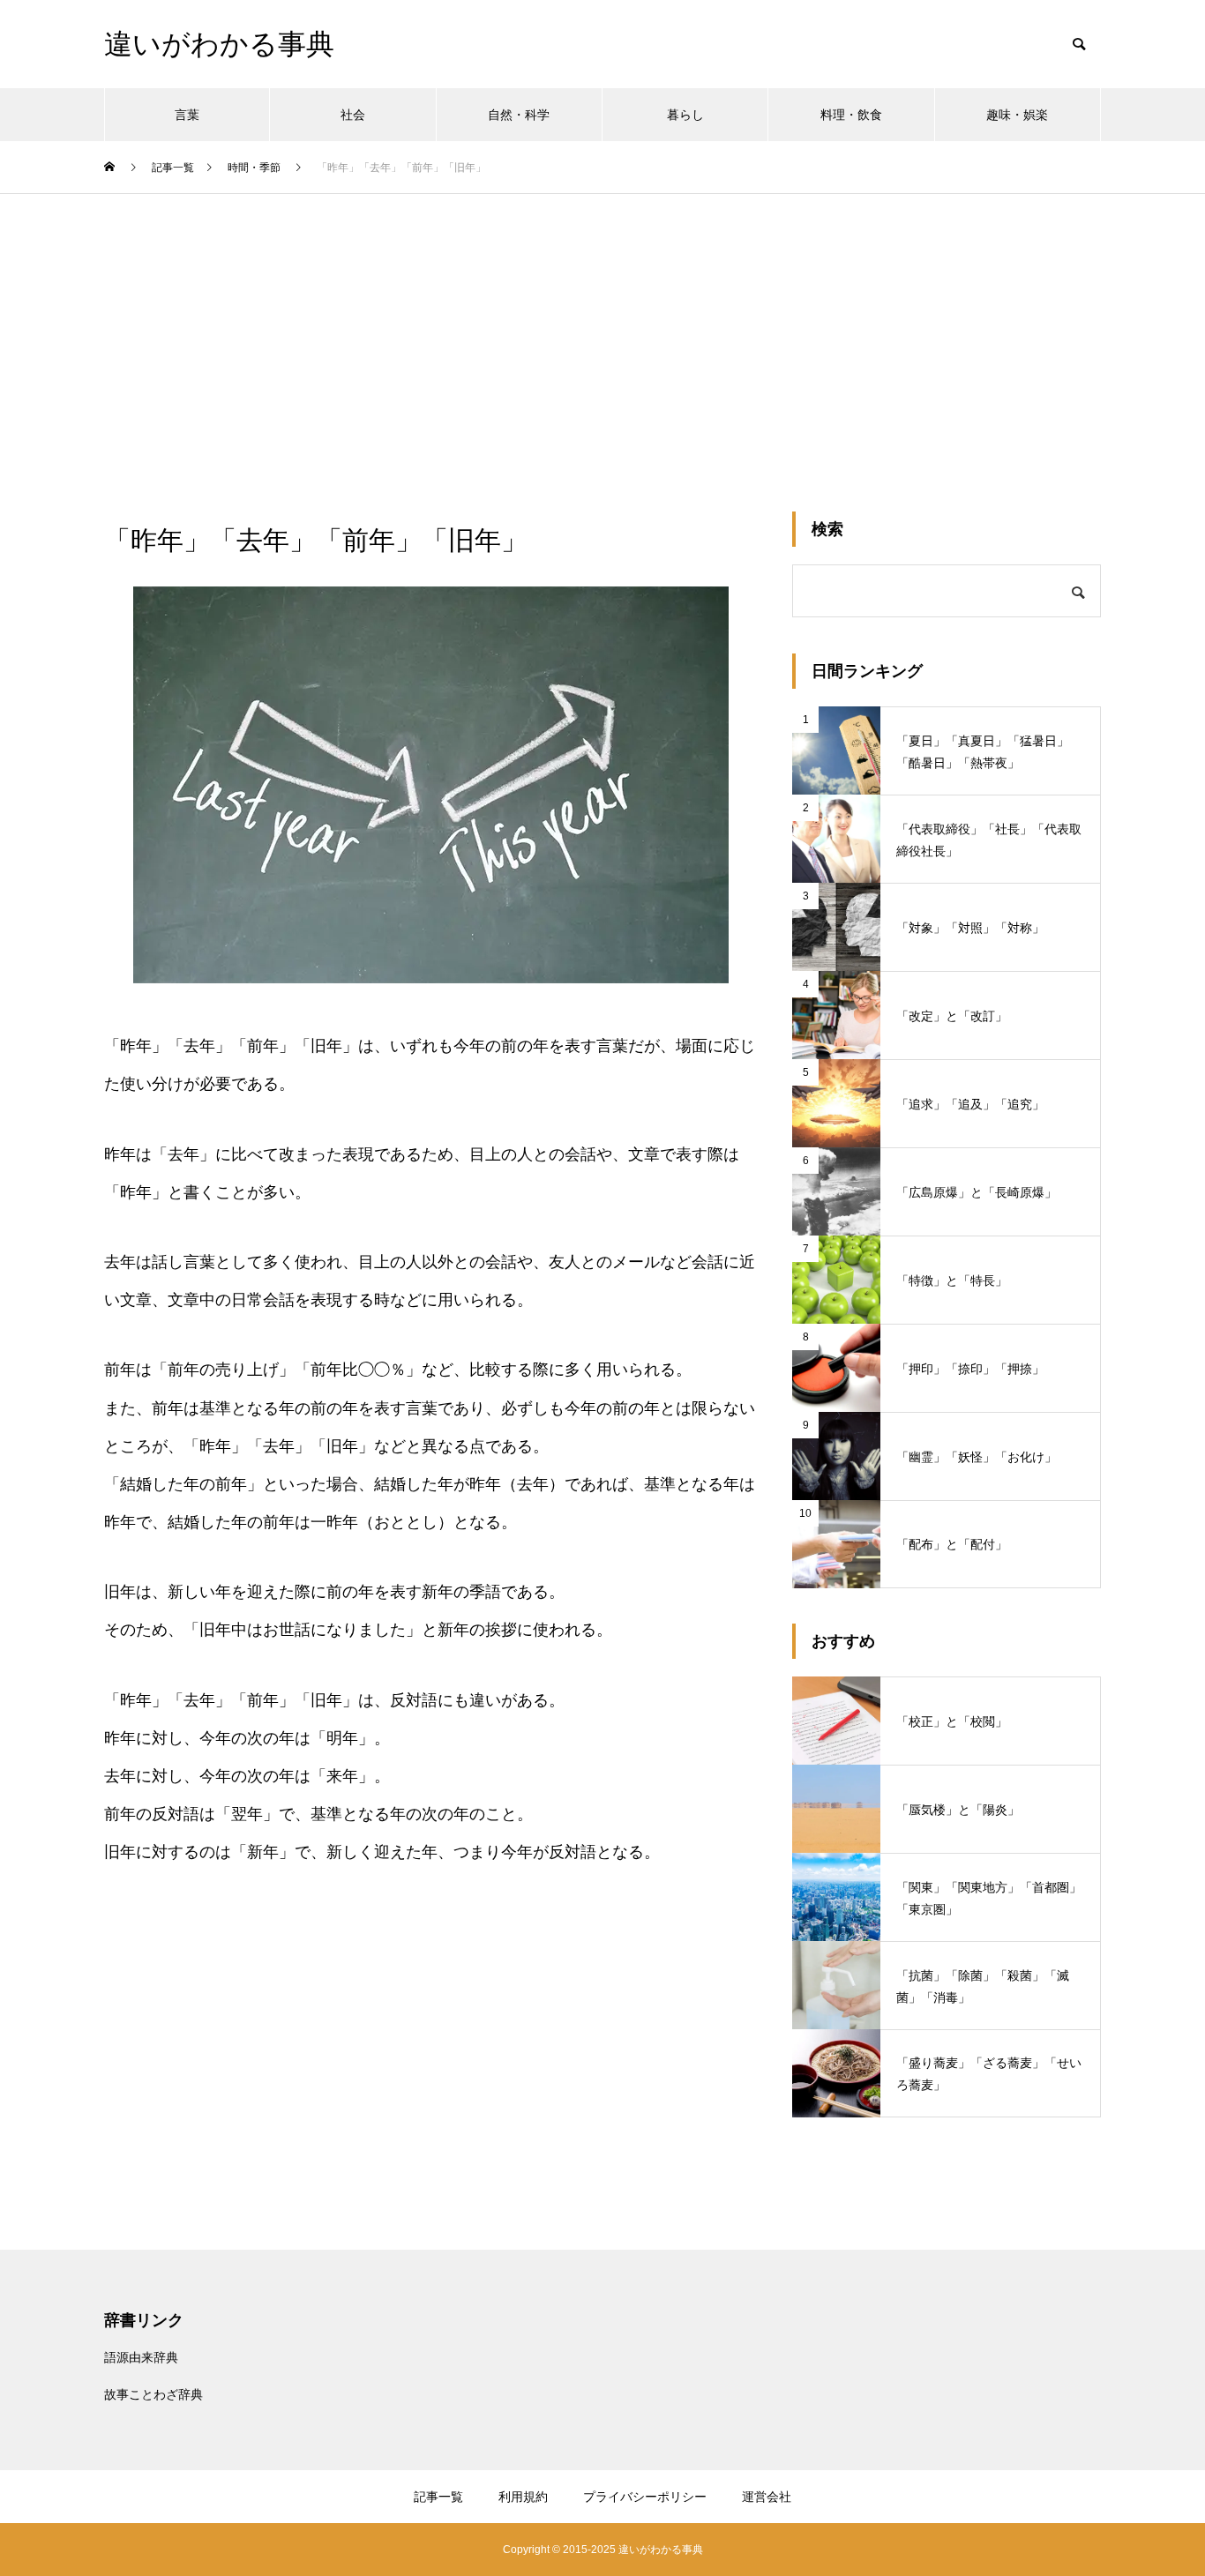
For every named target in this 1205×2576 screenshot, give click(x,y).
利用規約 (523, 2497)
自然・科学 (519, 115)
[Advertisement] (602, 326)
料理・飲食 (851, 115)
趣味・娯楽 (1017, 115)
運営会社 (767, 2497)
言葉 (187, 115)
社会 (353, 115)
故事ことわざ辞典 (153, 2394)
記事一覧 (438, 2497)
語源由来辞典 (141, 2357)
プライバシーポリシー (645, 2497)
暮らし (685, 115)
